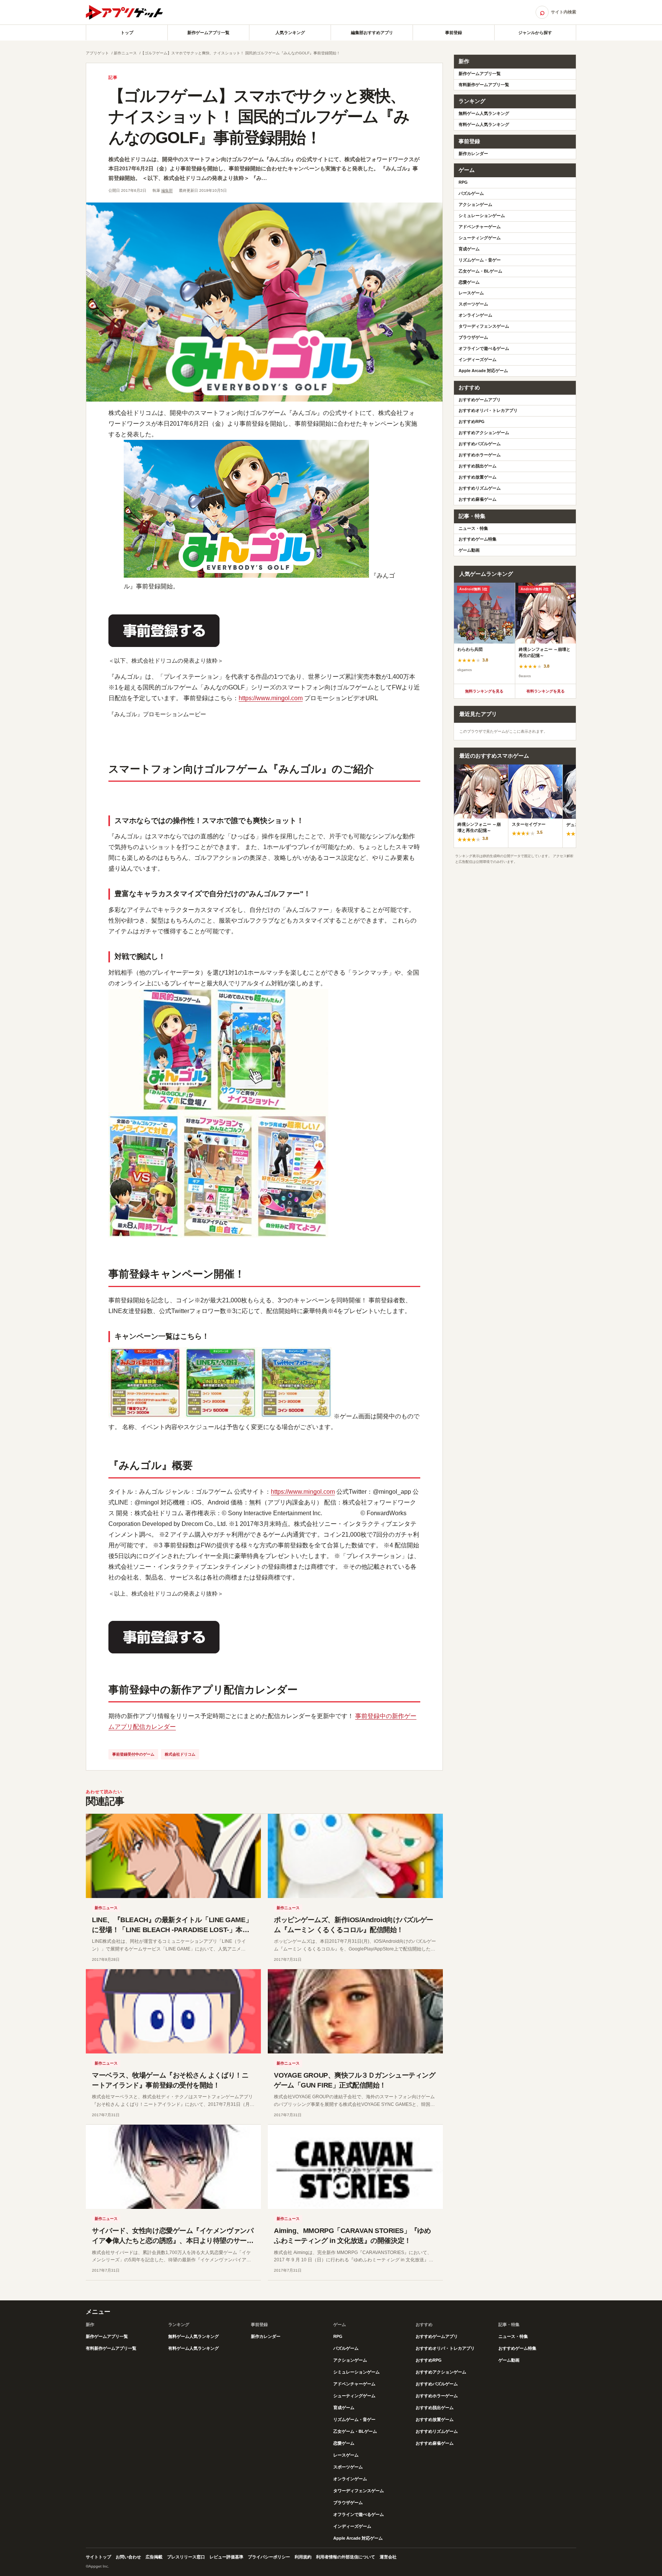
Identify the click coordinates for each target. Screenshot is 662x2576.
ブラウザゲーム (473, 337)
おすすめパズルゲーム (480, 444)
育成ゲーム (469, 249)
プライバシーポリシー (269, 2557)
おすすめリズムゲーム (480, 488)
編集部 (167, 190)
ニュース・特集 (473, 528)
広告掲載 (154, 2557)
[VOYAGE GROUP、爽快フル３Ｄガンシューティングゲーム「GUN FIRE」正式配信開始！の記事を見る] (355, 2011)
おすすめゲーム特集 (478, 539)
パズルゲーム (471, 193)
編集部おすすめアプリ (372, 33)
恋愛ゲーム (469, 282)
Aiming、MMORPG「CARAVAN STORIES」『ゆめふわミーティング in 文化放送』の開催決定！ (352, 2236)
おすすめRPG (472, 421)
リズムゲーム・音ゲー (480, 260)
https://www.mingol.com (271, 698)
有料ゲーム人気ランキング (484, 124)
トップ (127, 33)
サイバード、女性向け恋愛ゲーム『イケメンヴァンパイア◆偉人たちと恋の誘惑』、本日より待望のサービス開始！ (173, 2241)
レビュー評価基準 (226, 2557)
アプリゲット (97, 53)
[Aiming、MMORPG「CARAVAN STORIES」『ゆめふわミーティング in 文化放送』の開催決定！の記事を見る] (355, 2167)
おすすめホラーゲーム (480, 455)
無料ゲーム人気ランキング (484, 113)
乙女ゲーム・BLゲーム (480, 271)
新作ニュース (125, 53)
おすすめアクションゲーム (484, 433)
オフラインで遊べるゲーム (484, 348)
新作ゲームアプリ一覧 (208, 33)
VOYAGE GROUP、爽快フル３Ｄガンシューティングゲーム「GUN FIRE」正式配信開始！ (355, 2080)
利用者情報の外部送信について (346, 2557)
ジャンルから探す (535, 33)
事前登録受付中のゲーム (133, 1754)
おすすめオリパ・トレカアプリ (488, 410)
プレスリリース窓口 (186, 2557)
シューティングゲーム (480, 238)
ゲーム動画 (469, 550)
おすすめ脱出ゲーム (478, 466)
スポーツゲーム (473, 304)
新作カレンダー (473, 154)
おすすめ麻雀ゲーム (478, 499)
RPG (463, 182)
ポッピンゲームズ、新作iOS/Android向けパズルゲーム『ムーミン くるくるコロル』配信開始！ (354, 1925)
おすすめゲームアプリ (480, 400)
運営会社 (388, 2557)
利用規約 (303, 2557)
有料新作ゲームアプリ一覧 (484, 85)
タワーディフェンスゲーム (484, 326)
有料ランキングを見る (546, 691)
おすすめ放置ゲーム (478, 477)
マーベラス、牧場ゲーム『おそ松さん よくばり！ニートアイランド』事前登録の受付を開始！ (170, 2080)
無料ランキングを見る (484, 691)
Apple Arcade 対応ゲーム (483, 371)
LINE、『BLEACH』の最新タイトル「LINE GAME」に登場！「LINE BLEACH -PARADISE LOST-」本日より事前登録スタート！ (172, 1930)
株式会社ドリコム (180, 1754)
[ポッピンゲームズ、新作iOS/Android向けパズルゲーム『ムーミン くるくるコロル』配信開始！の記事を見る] (355, 1856)
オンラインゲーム (475, 315)
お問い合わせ (128, 2557)
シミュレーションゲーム (482, 216)
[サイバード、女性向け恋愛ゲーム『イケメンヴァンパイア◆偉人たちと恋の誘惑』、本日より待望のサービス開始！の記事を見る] (173, 2167)
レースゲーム (471, 293)
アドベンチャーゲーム (480, 227)
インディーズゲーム (478, 359)
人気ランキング (290, 33)
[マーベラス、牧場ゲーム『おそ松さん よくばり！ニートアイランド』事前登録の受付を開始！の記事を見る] (173, 2011)
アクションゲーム (475, 204)
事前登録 (454, 33)
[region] (515, 633)
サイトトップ (98, 2557)
